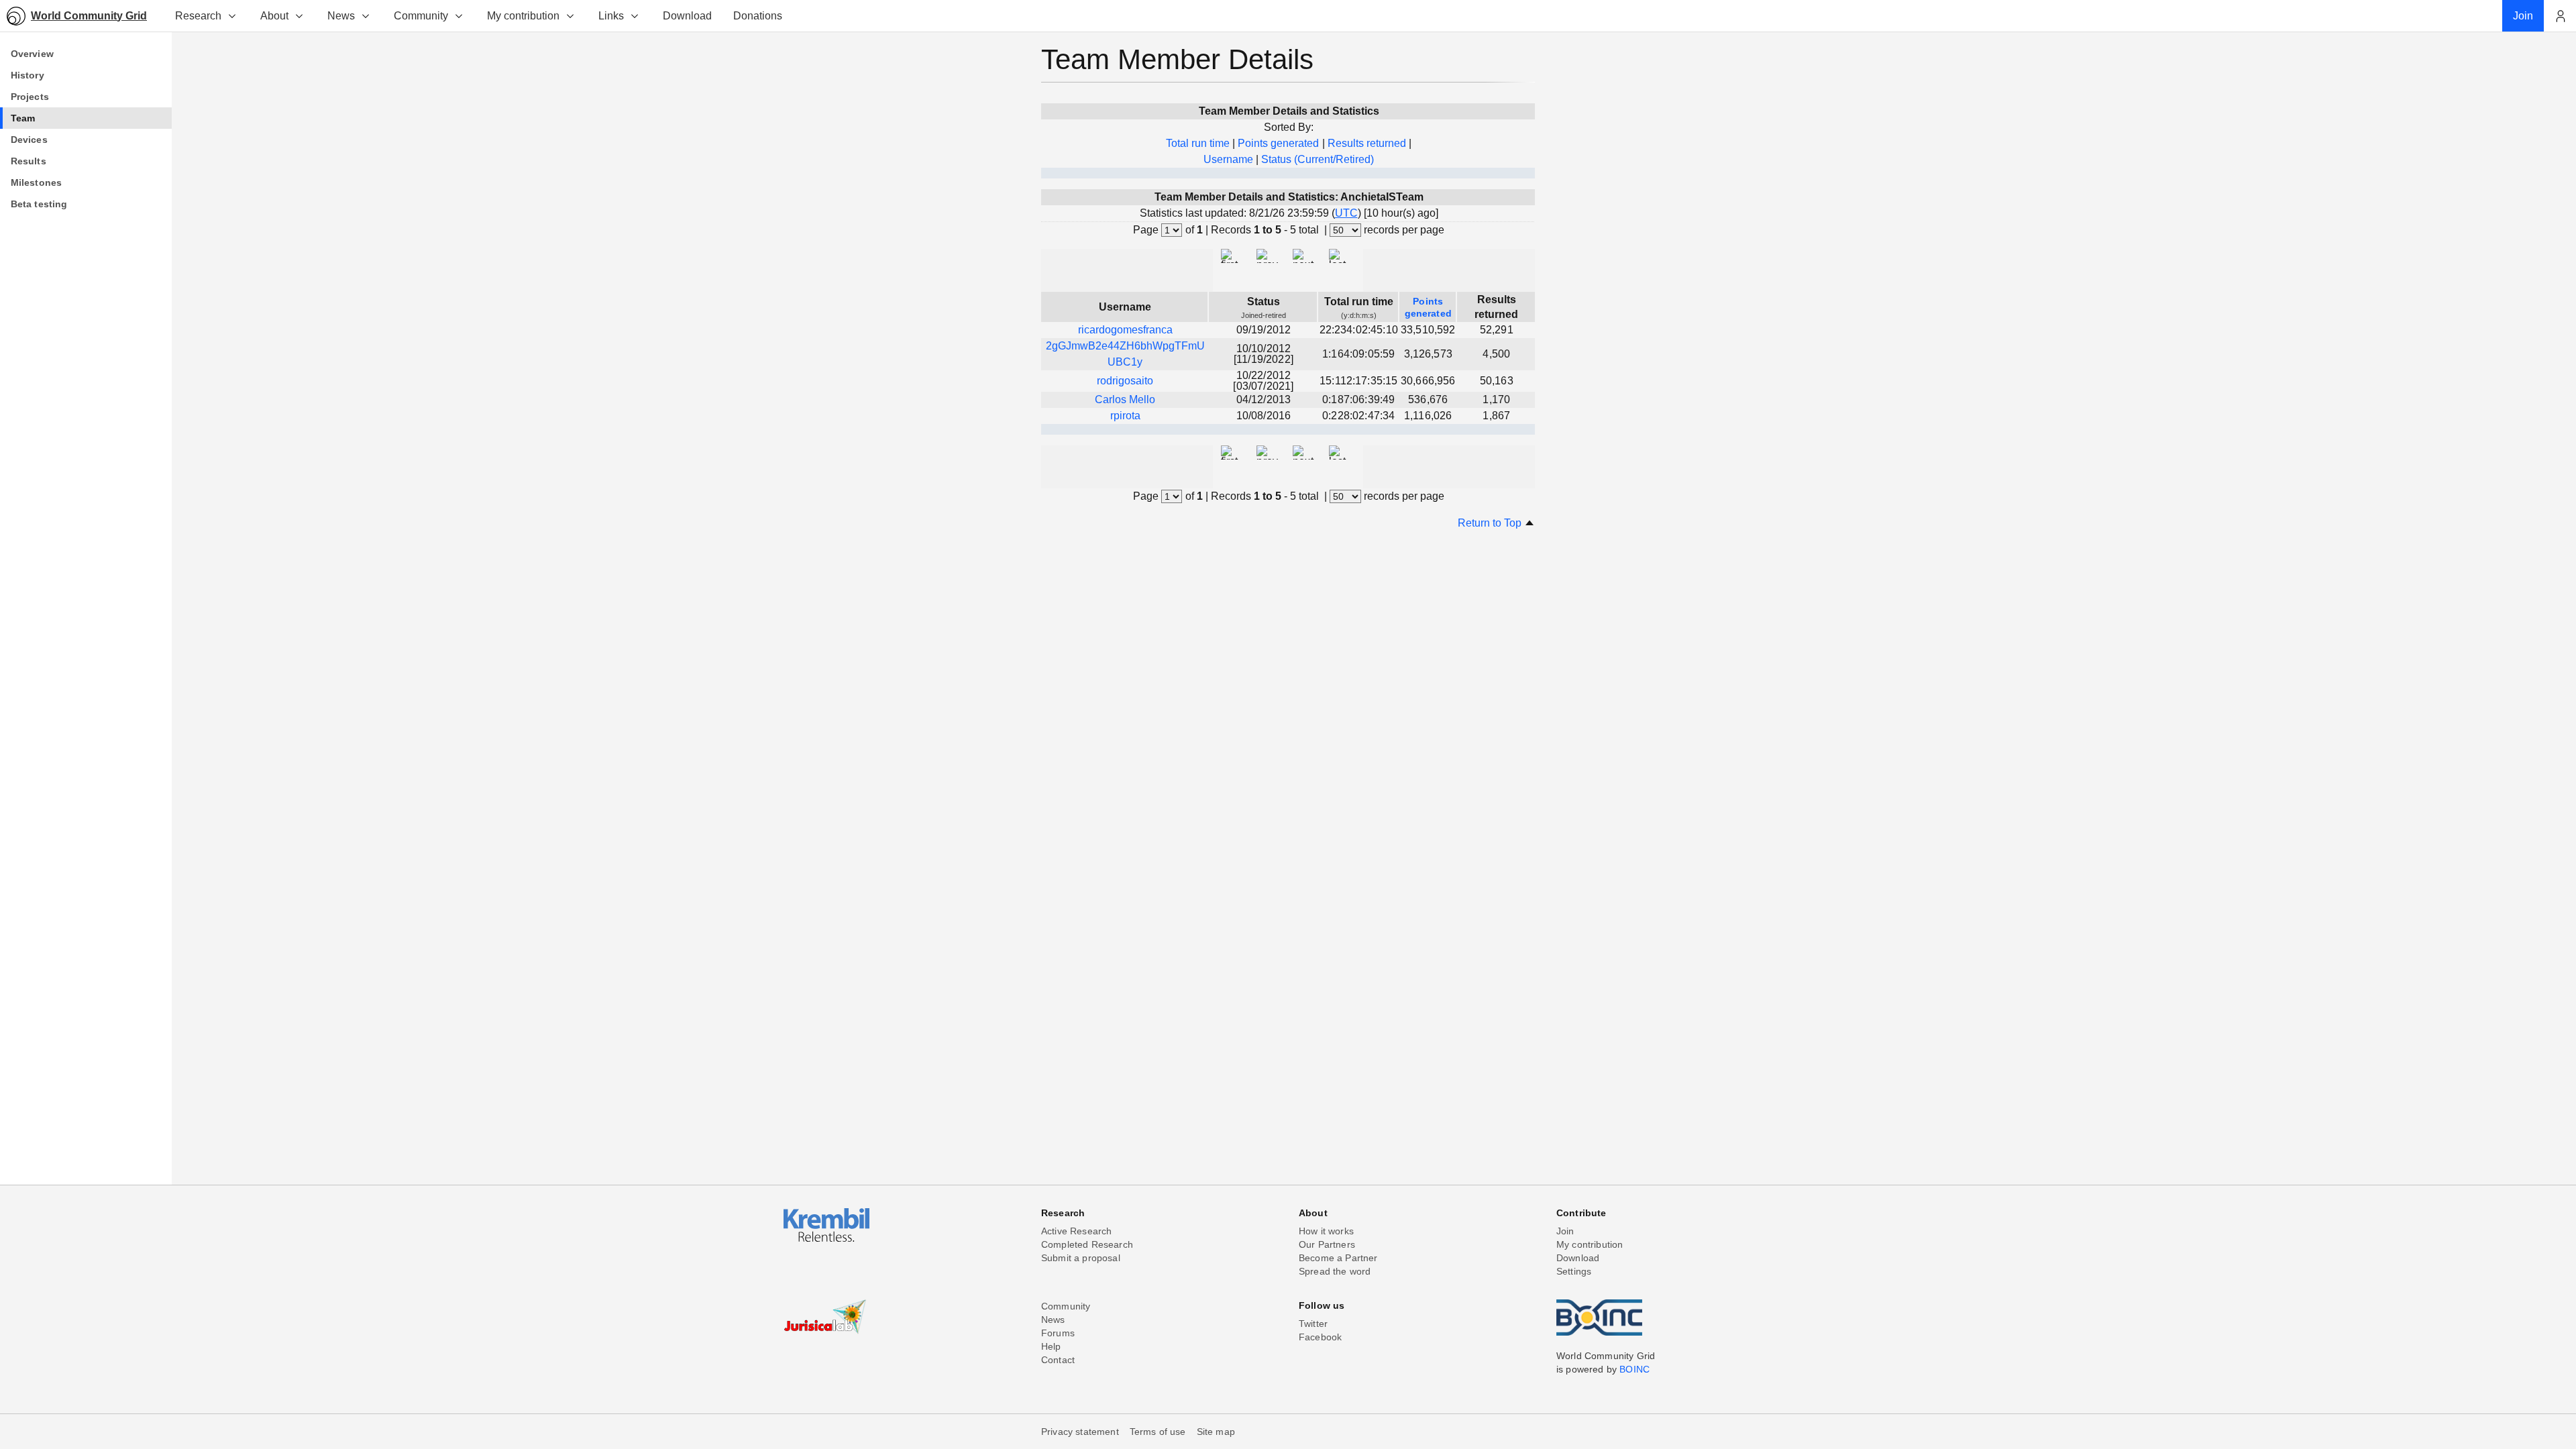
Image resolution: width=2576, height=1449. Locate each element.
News (341, 16)
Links (611, 16)
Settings (1574, 1271)
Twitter (1313, 1324)
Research (198, 16)
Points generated (1278, 143)
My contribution (523, 16)
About (274, 16)
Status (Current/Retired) (1318, 159)
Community (421, 16)
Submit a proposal (1081, 1258)
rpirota (1125, 416)
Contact (1058, 1360)
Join (1565, 1231)
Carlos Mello (1125, 399)
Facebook (1320, 1337)
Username (1228, 159)
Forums (1058, 1333)
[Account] (2560, 16)
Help (1051, 1346)
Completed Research (1087, 1244)
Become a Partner (1338, 1258)
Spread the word (1335, 1271)
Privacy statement (1080, 1432)
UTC (1346, 213)
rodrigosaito (1125, 381)
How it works (1326, 1231)
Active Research (1076, 1231)
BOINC (1634, 1369)
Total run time (1198, 143)
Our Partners (1327, 1244)
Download (1578, 1258)
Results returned (1367, 143)
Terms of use (1158, 1432)
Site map (1216, 1432)
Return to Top (1491, 523)
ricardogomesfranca (1125, 330)
